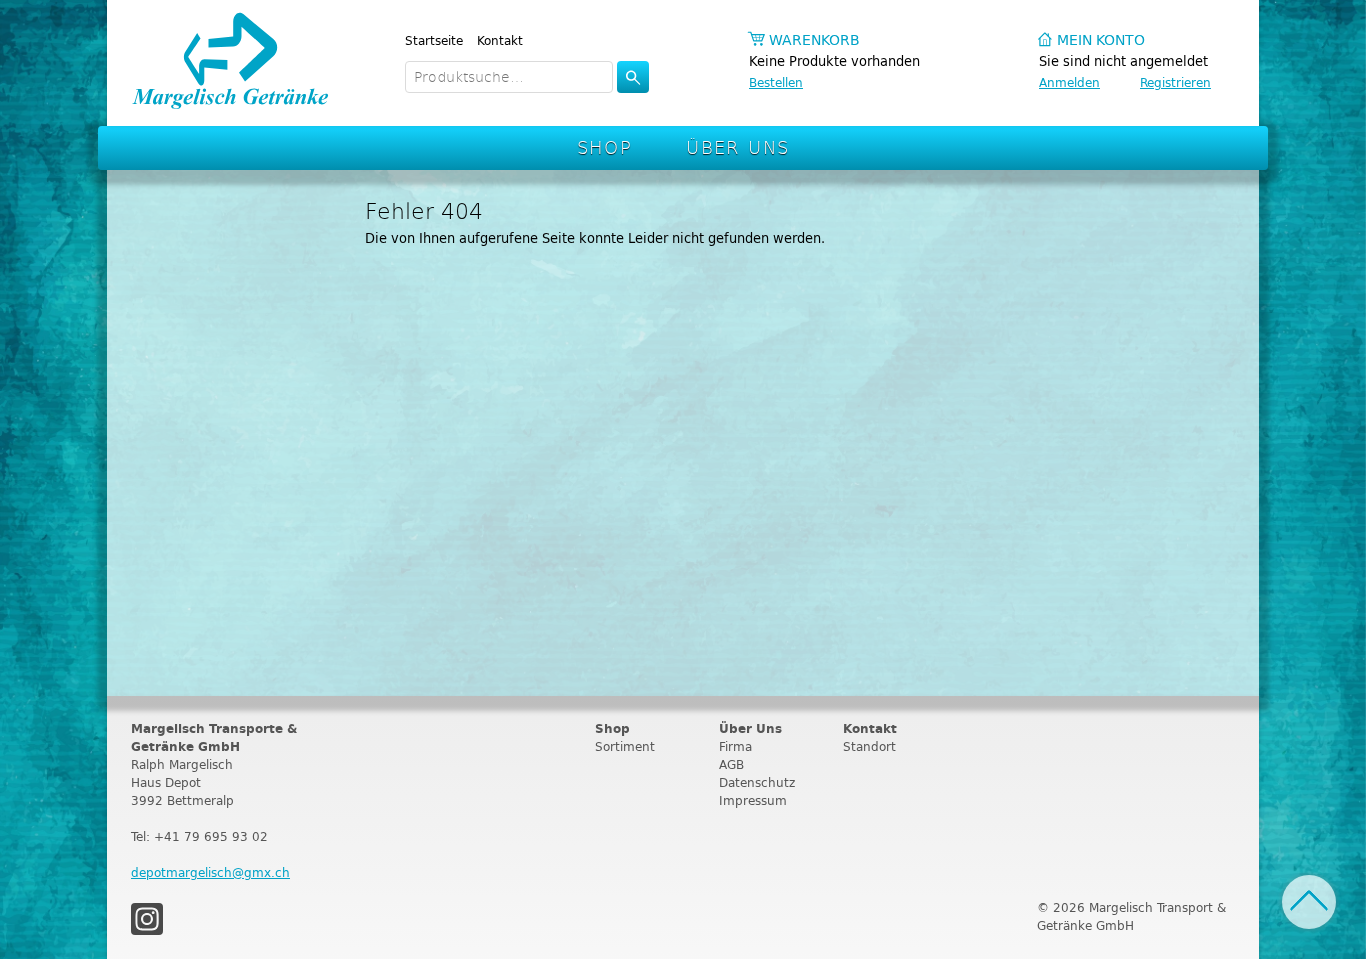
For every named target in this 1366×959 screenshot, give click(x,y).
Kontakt (500, 40)
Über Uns (737, 146)
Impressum (753, 800)
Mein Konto (1101, 40)
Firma (735, 746)
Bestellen (776, 82)
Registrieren (1175, 82)
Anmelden (1069, 82)
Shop (605, 146)
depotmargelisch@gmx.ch (210, 872)
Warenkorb (814, 40)
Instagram (147, 919)
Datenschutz (757, 782)
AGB (731, 764)
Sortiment (625, 746)
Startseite (434, 40)
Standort (869, 746)
